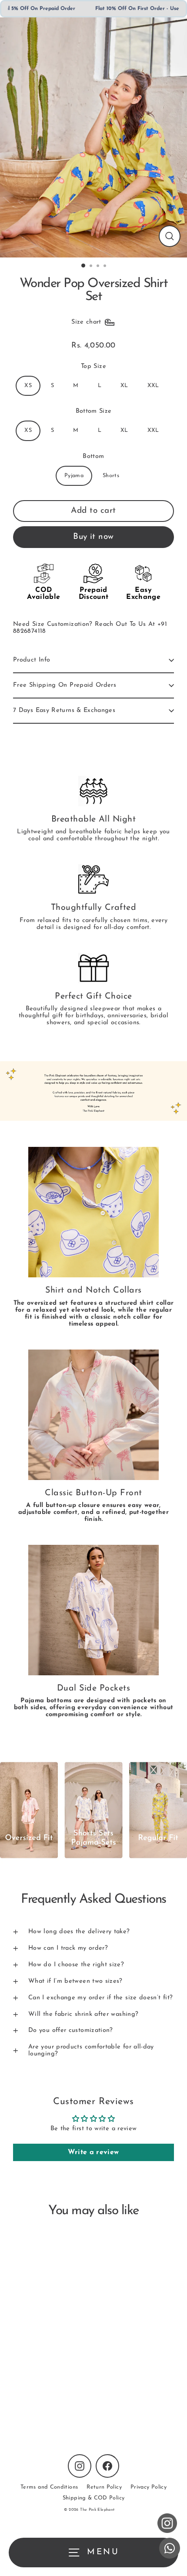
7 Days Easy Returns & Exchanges (64, 710)
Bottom (93, 456)
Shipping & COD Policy (94, 2498)
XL (124, 386)
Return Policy (104, 2487)
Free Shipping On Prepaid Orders (65, 685)
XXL (153, 386)
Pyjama (74, 476)
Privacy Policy (149, 2487)
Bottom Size (94, 411)
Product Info (32, 660)
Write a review (93, 2152)
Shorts (111, 476)
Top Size (93, 366)
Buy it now (93, 537)
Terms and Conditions (49, 2487)
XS (28, 386)
